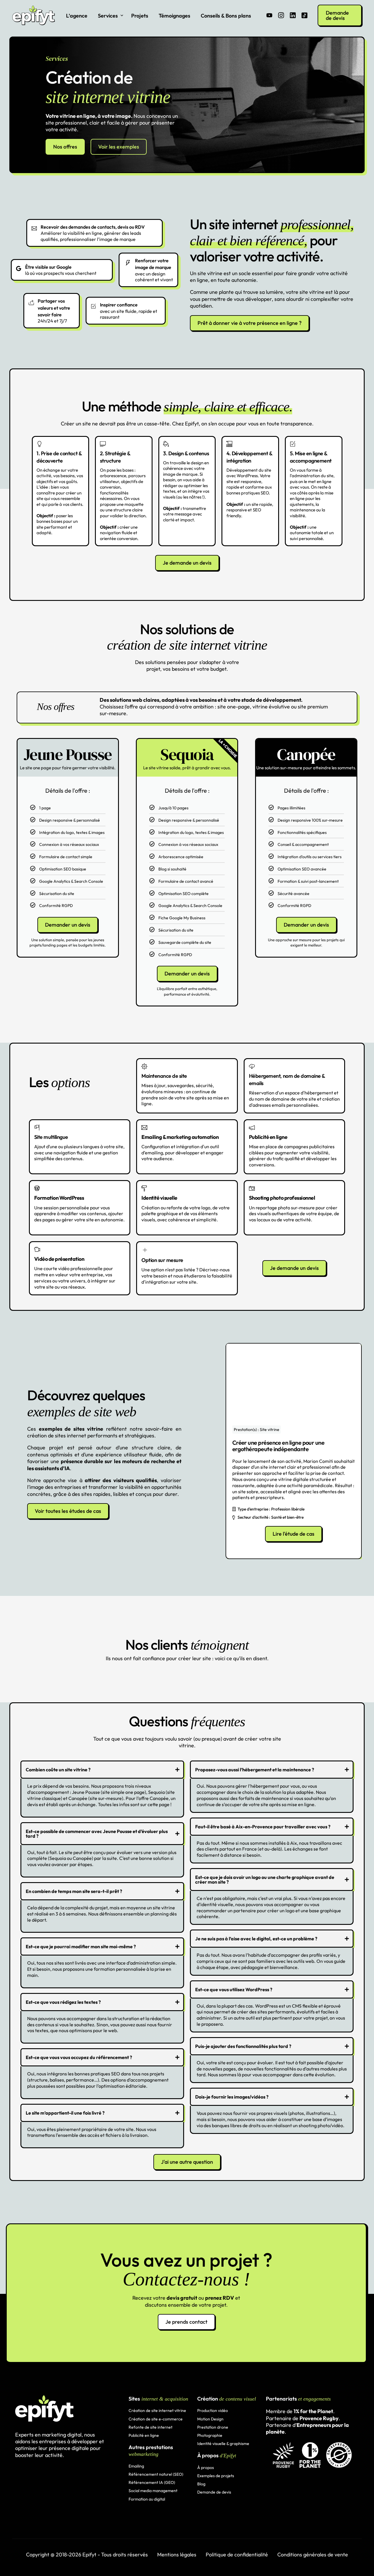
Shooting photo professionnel (282, 1198)
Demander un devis (68, 925)
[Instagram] (281, 15)
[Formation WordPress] (80, 1188)
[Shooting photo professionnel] (295, 1188)
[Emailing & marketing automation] (187, 1127)
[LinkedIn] (293, 15)
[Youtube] (269, 15)
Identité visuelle (159, 1198)
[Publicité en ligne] (295, 1127)
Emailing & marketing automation (180, 1137)
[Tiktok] (304, 15)
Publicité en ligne (268, 1137)
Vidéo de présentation (59, 1259)
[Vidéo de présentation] (80, 1249)
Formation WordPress (59, 1198)
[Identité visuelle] (187, 1188)
